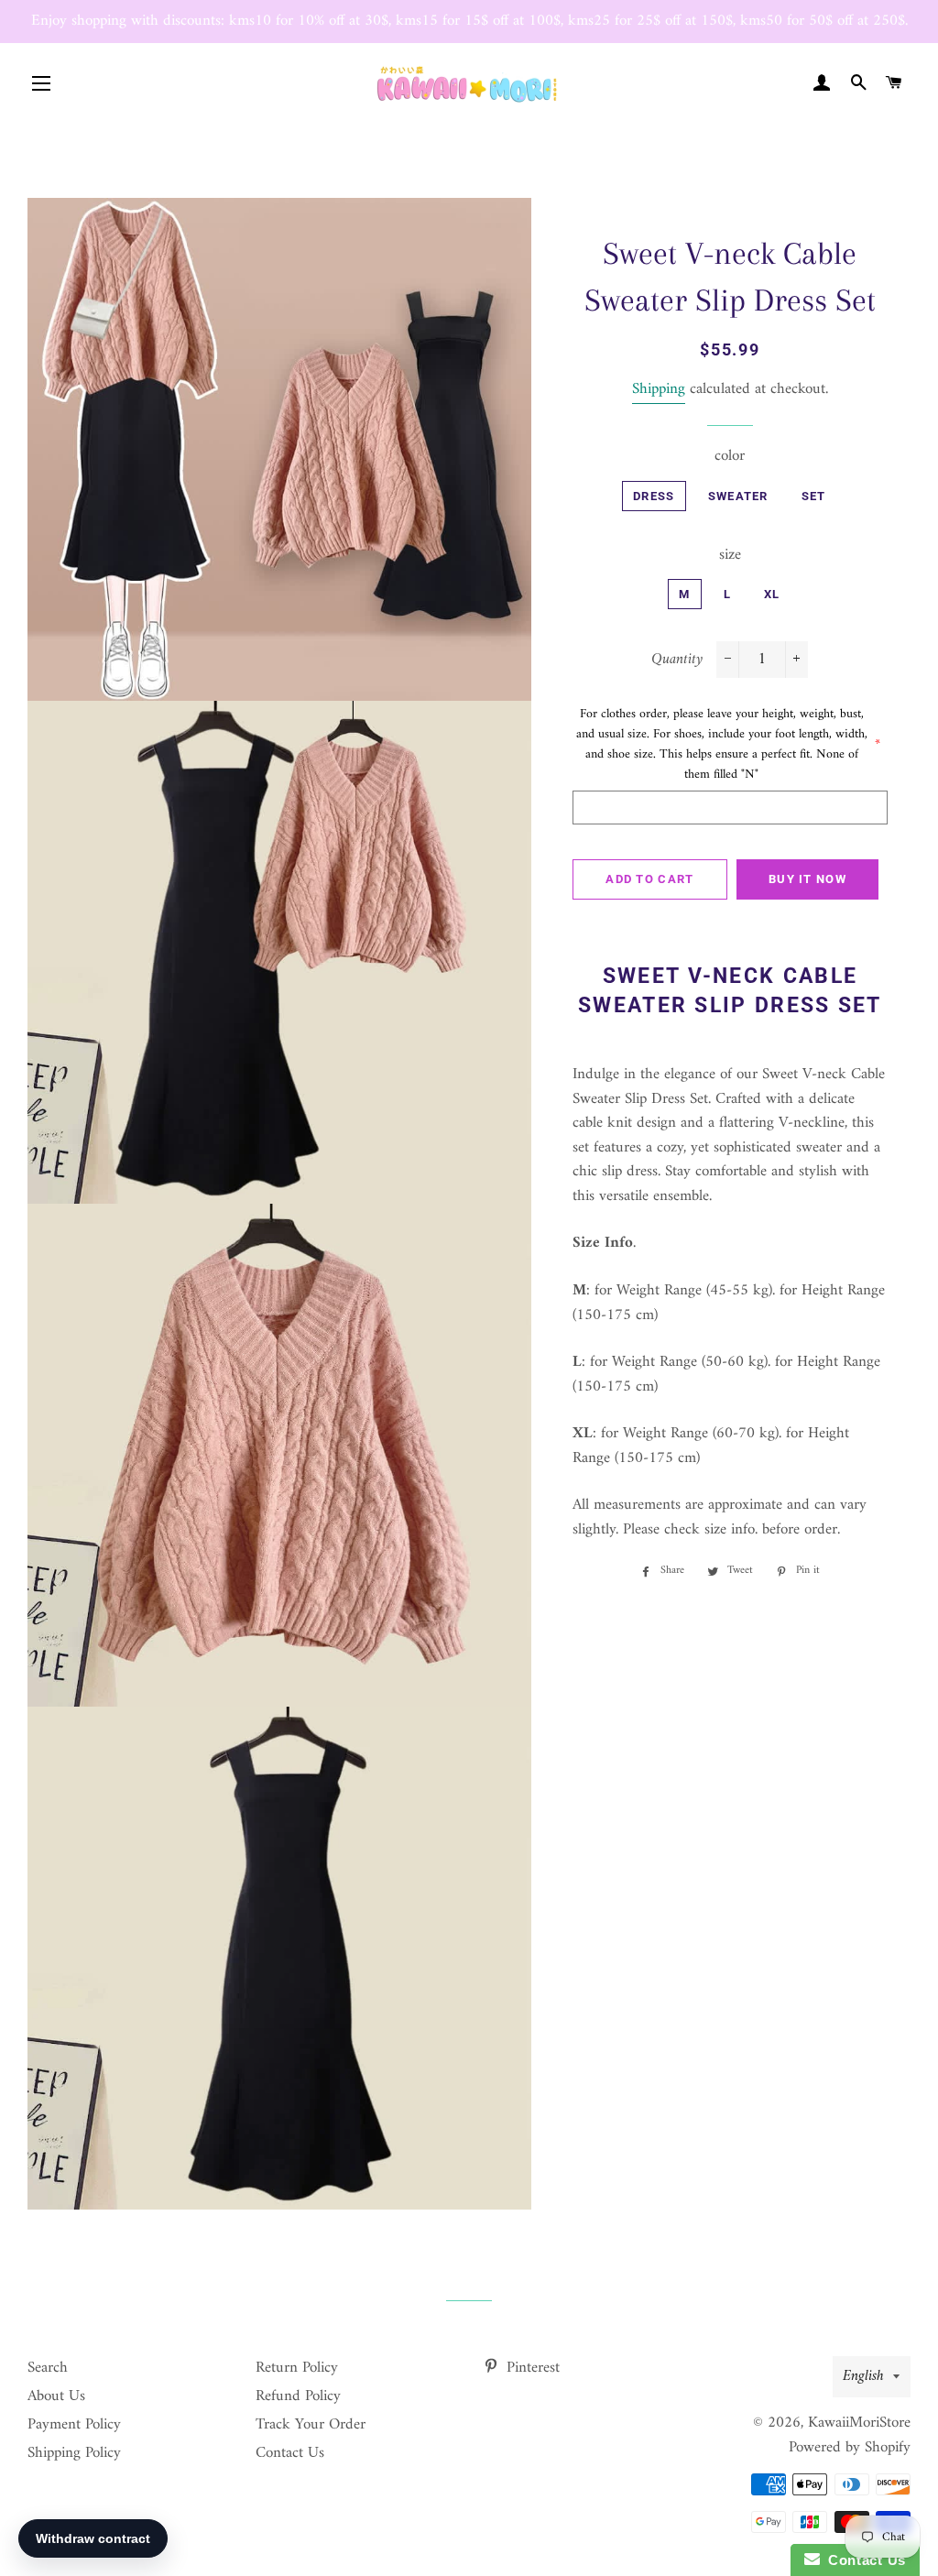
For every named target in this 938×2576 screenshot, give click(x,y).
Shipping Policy (74, 2453)
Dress (654, 496)
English (863, 2376)
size (730, 556)
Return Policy (297, 2368)
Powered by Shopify (850, 2448)
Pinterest (531, 2368)
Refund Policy (298, 2396)
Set (814, 496)
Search (48, 2368)
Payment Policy (74, 2425)
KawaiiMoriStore (859, 2423)
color (730, 457)
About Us (56, 2396)
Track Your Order (311, 2425)
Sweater (738, 496)
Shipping (659, 389)
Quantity (677, 660)
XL (772, 594)
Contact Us (290, 2453)
